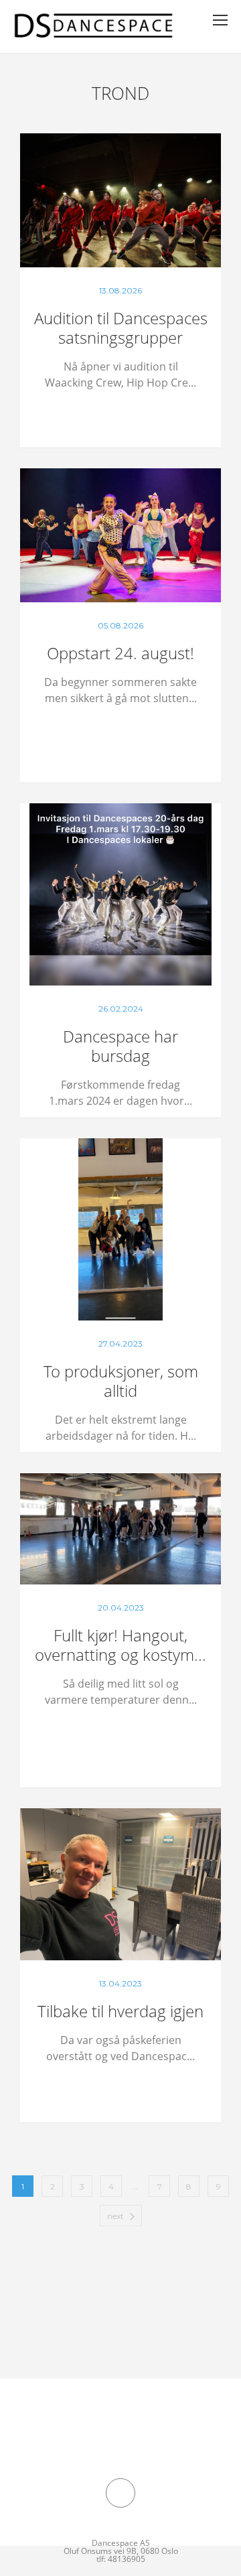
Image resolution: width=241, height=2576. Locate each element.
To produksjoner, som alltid (121, 1381)
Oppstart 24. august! (120, 653)
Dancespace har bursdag (120, 1046)
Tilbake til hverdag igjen (120, 2011)
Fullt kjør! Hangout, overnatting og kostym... (120, 1645)
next (115, 2216)
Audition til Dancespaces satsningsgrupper (121, 328)
